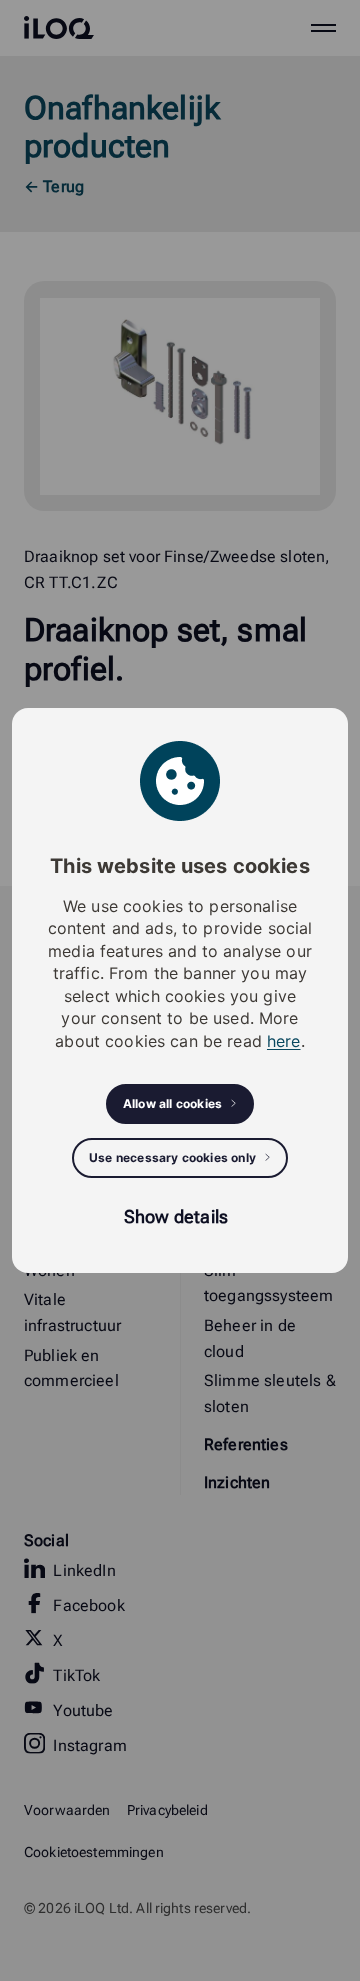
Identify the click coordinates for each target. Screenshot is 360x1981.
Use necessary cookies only (172, 1157)
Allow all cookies (172, 1103)
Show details (176, 1216)
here (284, 1041)
